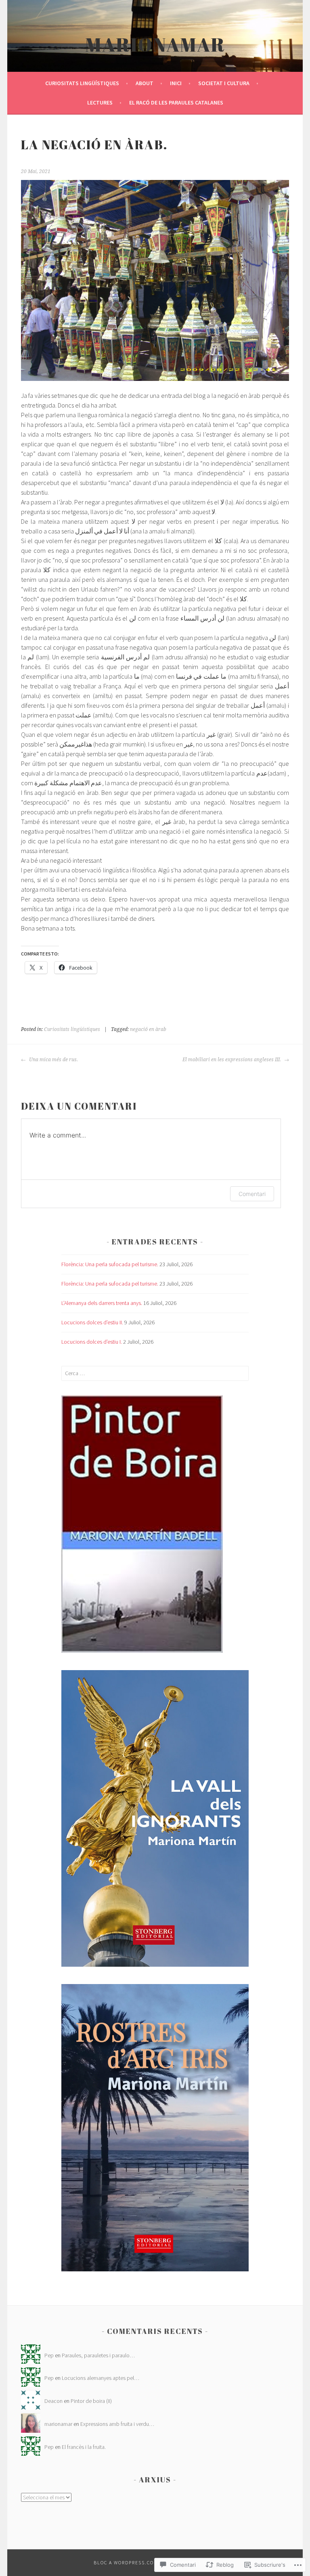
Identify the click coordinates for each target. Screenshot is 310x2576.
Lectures (100, 102)
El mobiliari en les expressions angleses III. (232, 1060)
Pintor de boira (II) (91, 2401)
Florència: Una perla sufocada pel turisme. (110, 1264)
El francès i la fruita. (84, 2447)
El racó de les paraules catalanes (176, 102)
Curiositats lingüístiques (82, 83)
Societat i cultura (224, 83)
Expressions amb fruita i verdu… (117, 2424)
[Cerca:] (155, 1373)
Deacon (53, 2401)
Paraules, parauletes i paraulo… (98, 2355)
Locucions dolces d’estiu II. (92, 1322)
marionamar (155, 44)
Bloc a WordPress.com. (127, 2562)
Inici (176, 83)
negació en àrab (148, 1029)
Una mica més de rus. (53, 1060)
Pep (49, 2355)
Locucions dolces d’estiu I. (92, 1342)
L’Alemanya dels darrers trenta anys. (102, 1303)
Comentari (252, 1194)
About (145, 83)
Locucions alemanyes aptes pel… (101, 2378)
